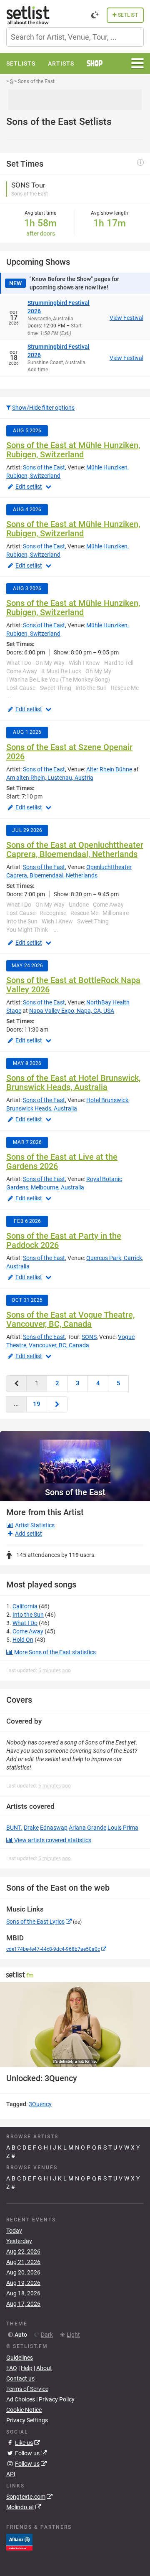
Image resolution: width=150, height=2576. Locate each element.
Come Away (28, 1631)
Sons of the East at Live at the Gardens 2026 (62, 1161)
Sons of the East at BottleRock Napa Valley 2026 (73, 985)
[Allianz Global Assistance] (19, 2542)
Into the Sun (28, 1615)
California (25, 1606)
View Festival (126, 318)
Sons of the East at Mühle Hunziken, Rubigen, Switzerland (73, 450)
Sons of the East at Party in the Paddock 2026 (64, 1240)
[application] (75, 2025)
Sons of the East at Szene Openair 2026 (69, 752)
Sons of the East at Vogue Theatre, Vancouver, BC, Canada (70, 1319)
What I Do (25, 1623)
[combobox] (75, 37)
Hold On (23, 1640)
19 (37, 1404)
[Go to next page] (57, 1404)
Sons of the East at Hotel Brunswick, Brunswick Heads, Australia (73, 1083)
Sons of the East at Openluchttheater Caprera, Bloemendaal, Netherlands (75, 849)
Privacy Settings (27, 2420)
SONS (89, 1337)
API (11, 2474)
